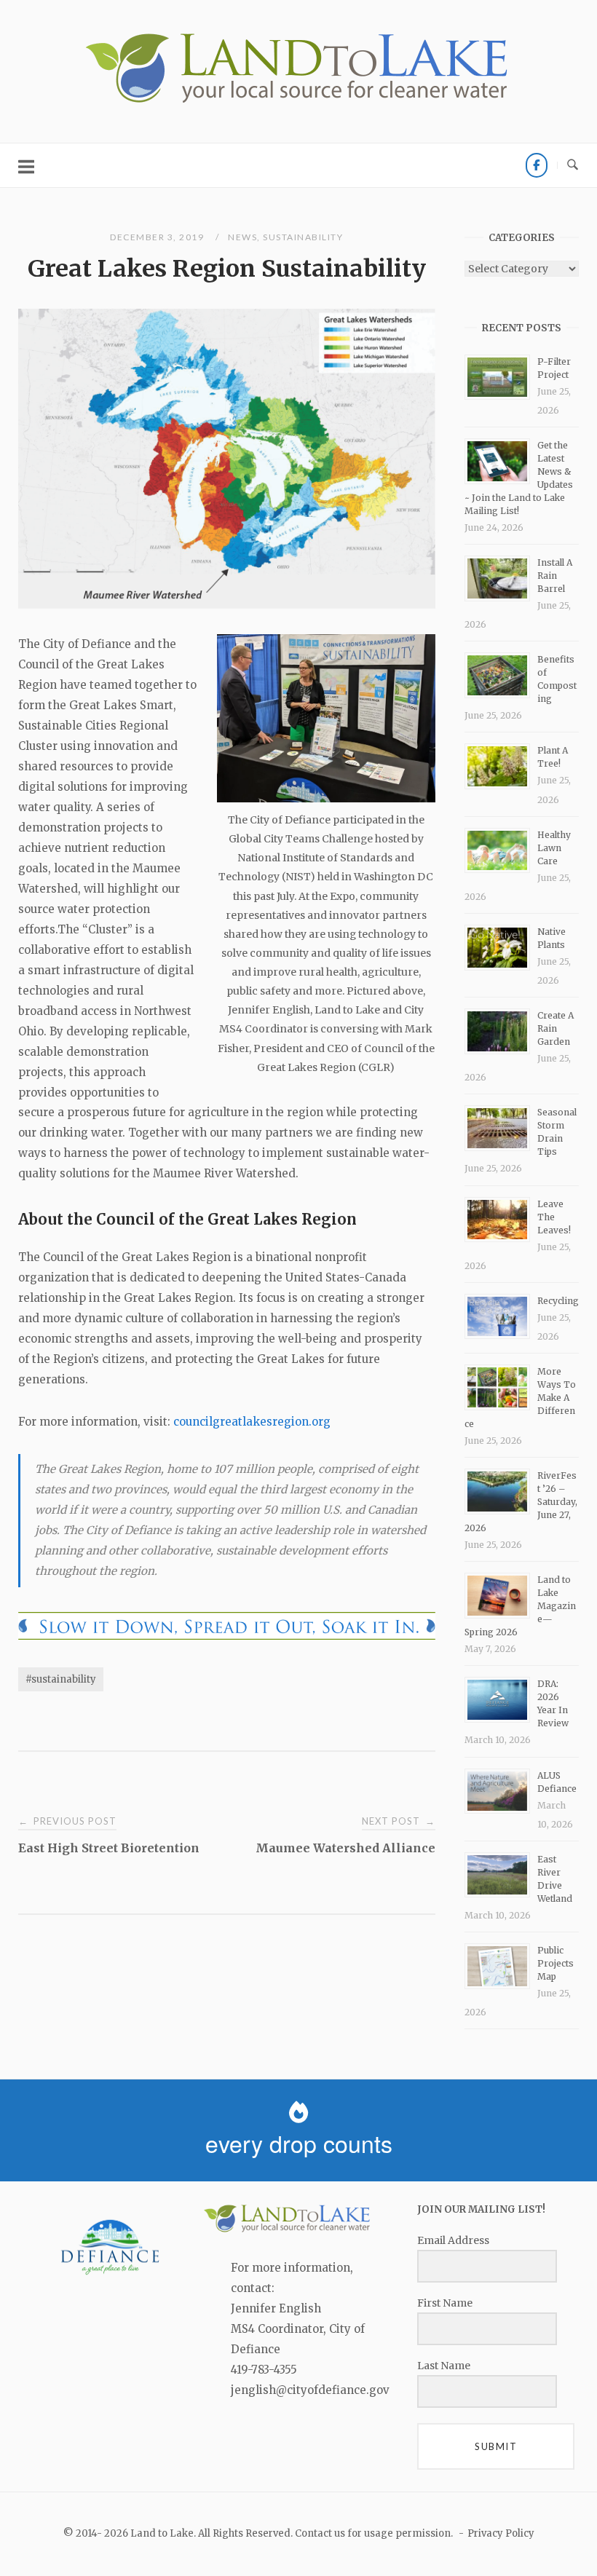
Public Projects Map (556, 1963)
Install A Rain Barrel (555, 576)
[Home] (298, 103)
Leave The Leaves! (554, 1217)
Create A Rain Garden (556, 1028)
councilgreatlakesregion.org (252, 1422)
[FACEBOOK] (537, 165)
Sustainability (303, 237)
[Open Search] (573, 165)
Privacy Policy (501, 2533)
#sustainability (61, 1679)
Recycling (558, 1301)
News (242, 237)
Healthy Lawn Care (554, 848)
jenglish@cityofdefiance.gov (310, 2390)
